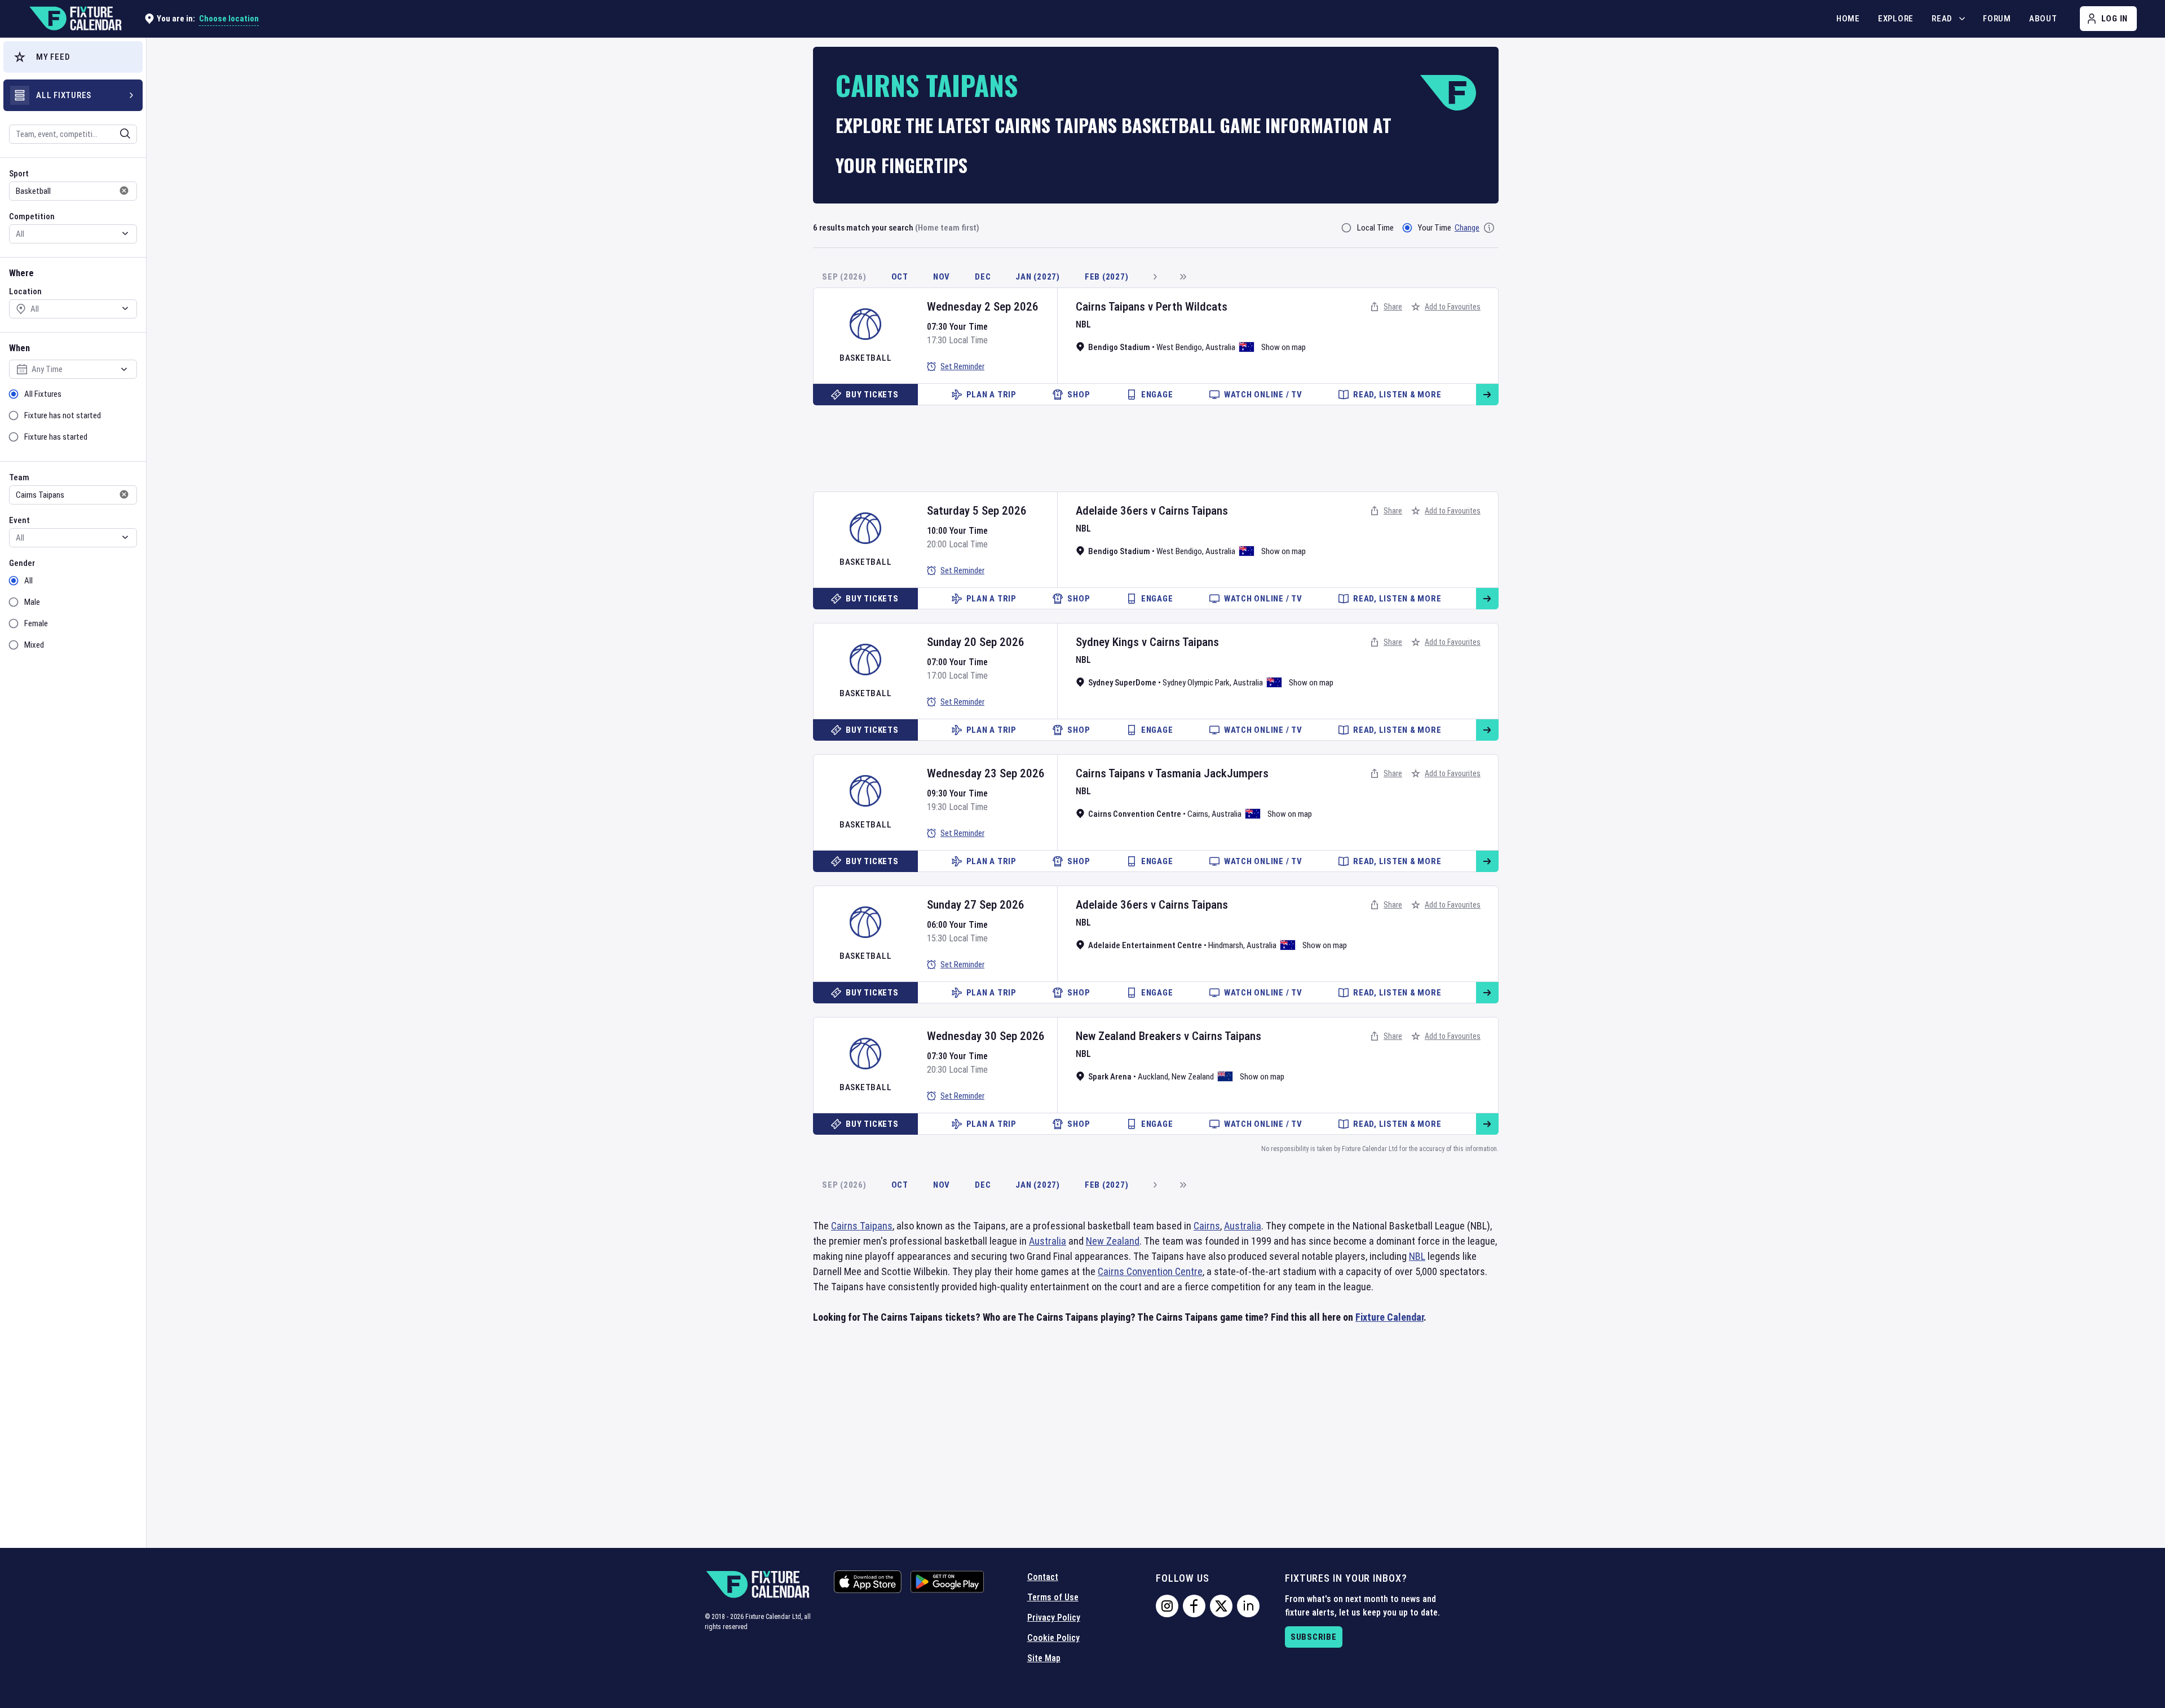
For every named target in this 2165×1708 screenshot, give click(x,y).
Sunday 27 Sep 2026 (976, 905)
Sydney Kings (1107, 642)
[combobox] (58, 134)
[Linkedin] (1248, 1606)
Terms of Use (1053, 1597)
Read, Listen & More (1397, 395)
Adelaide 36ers (1112, 511)
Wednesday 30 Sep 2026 (986, 1036)
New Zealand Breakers (1128, 1036)
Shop (1079, 395)
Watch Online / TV (1263, 395)
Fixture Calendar (1389, 1317)
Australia (1220, 347)
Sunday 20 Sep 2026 (976, 642)
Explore (1896, 19)
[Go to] (1487, 395)
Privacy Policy (1054, 1618)
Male (32, 602)
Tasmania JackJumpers (1212, 773)
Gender (22, 563)
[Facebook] (1194, 1606)
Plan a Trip (991, 395)
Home (1848, 19)
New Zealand (1193, 1077)
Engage (1157, 395)
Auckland (1153, 1077)
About (2043, 19)
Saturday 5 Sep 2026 (977, 511)
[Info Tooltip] (1489, 228)
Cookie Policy (1053, 1638)
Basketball (866, 358)
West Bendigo (1179, 347)
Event (19, 520)
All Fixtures (43, 394)
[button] (73, 57)
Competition (32, 216)
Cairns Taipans (1110, 307)
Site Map (1044, 1658)
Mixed (34, 645)
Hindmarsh (1226, 945)
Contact (1043, 1577)
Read (1942, 19)
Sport (19, 174)
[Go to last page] (1183, 277)
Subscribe (1314, 1637)
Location (25, 291)
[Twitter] (1221, 1606)
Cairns (1198, 814)
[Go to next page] (1155, 277)
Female (36, 623)
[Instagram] (1167, 1606)
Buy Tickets (872, 395)
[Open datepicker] (124, 369)
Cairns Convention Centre (1150, 1271)
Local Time (1375, 228)
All (28, 581)
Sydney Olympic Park (1196, 683)
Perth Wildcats (1192, 307)
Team (19, 477)
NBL (1083, 324)
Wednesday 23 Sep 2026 (986, 773)
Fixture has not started (63, 415)
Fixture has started (56, 437)
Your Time (1435, 228)
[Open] (125, 134)
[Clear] (118, 134)
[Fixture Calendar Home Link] (75, 19)
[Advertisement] (1156, 444)
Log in (2115, 19)
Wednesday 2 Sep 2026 (983, 307)
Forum (1997, 19)
